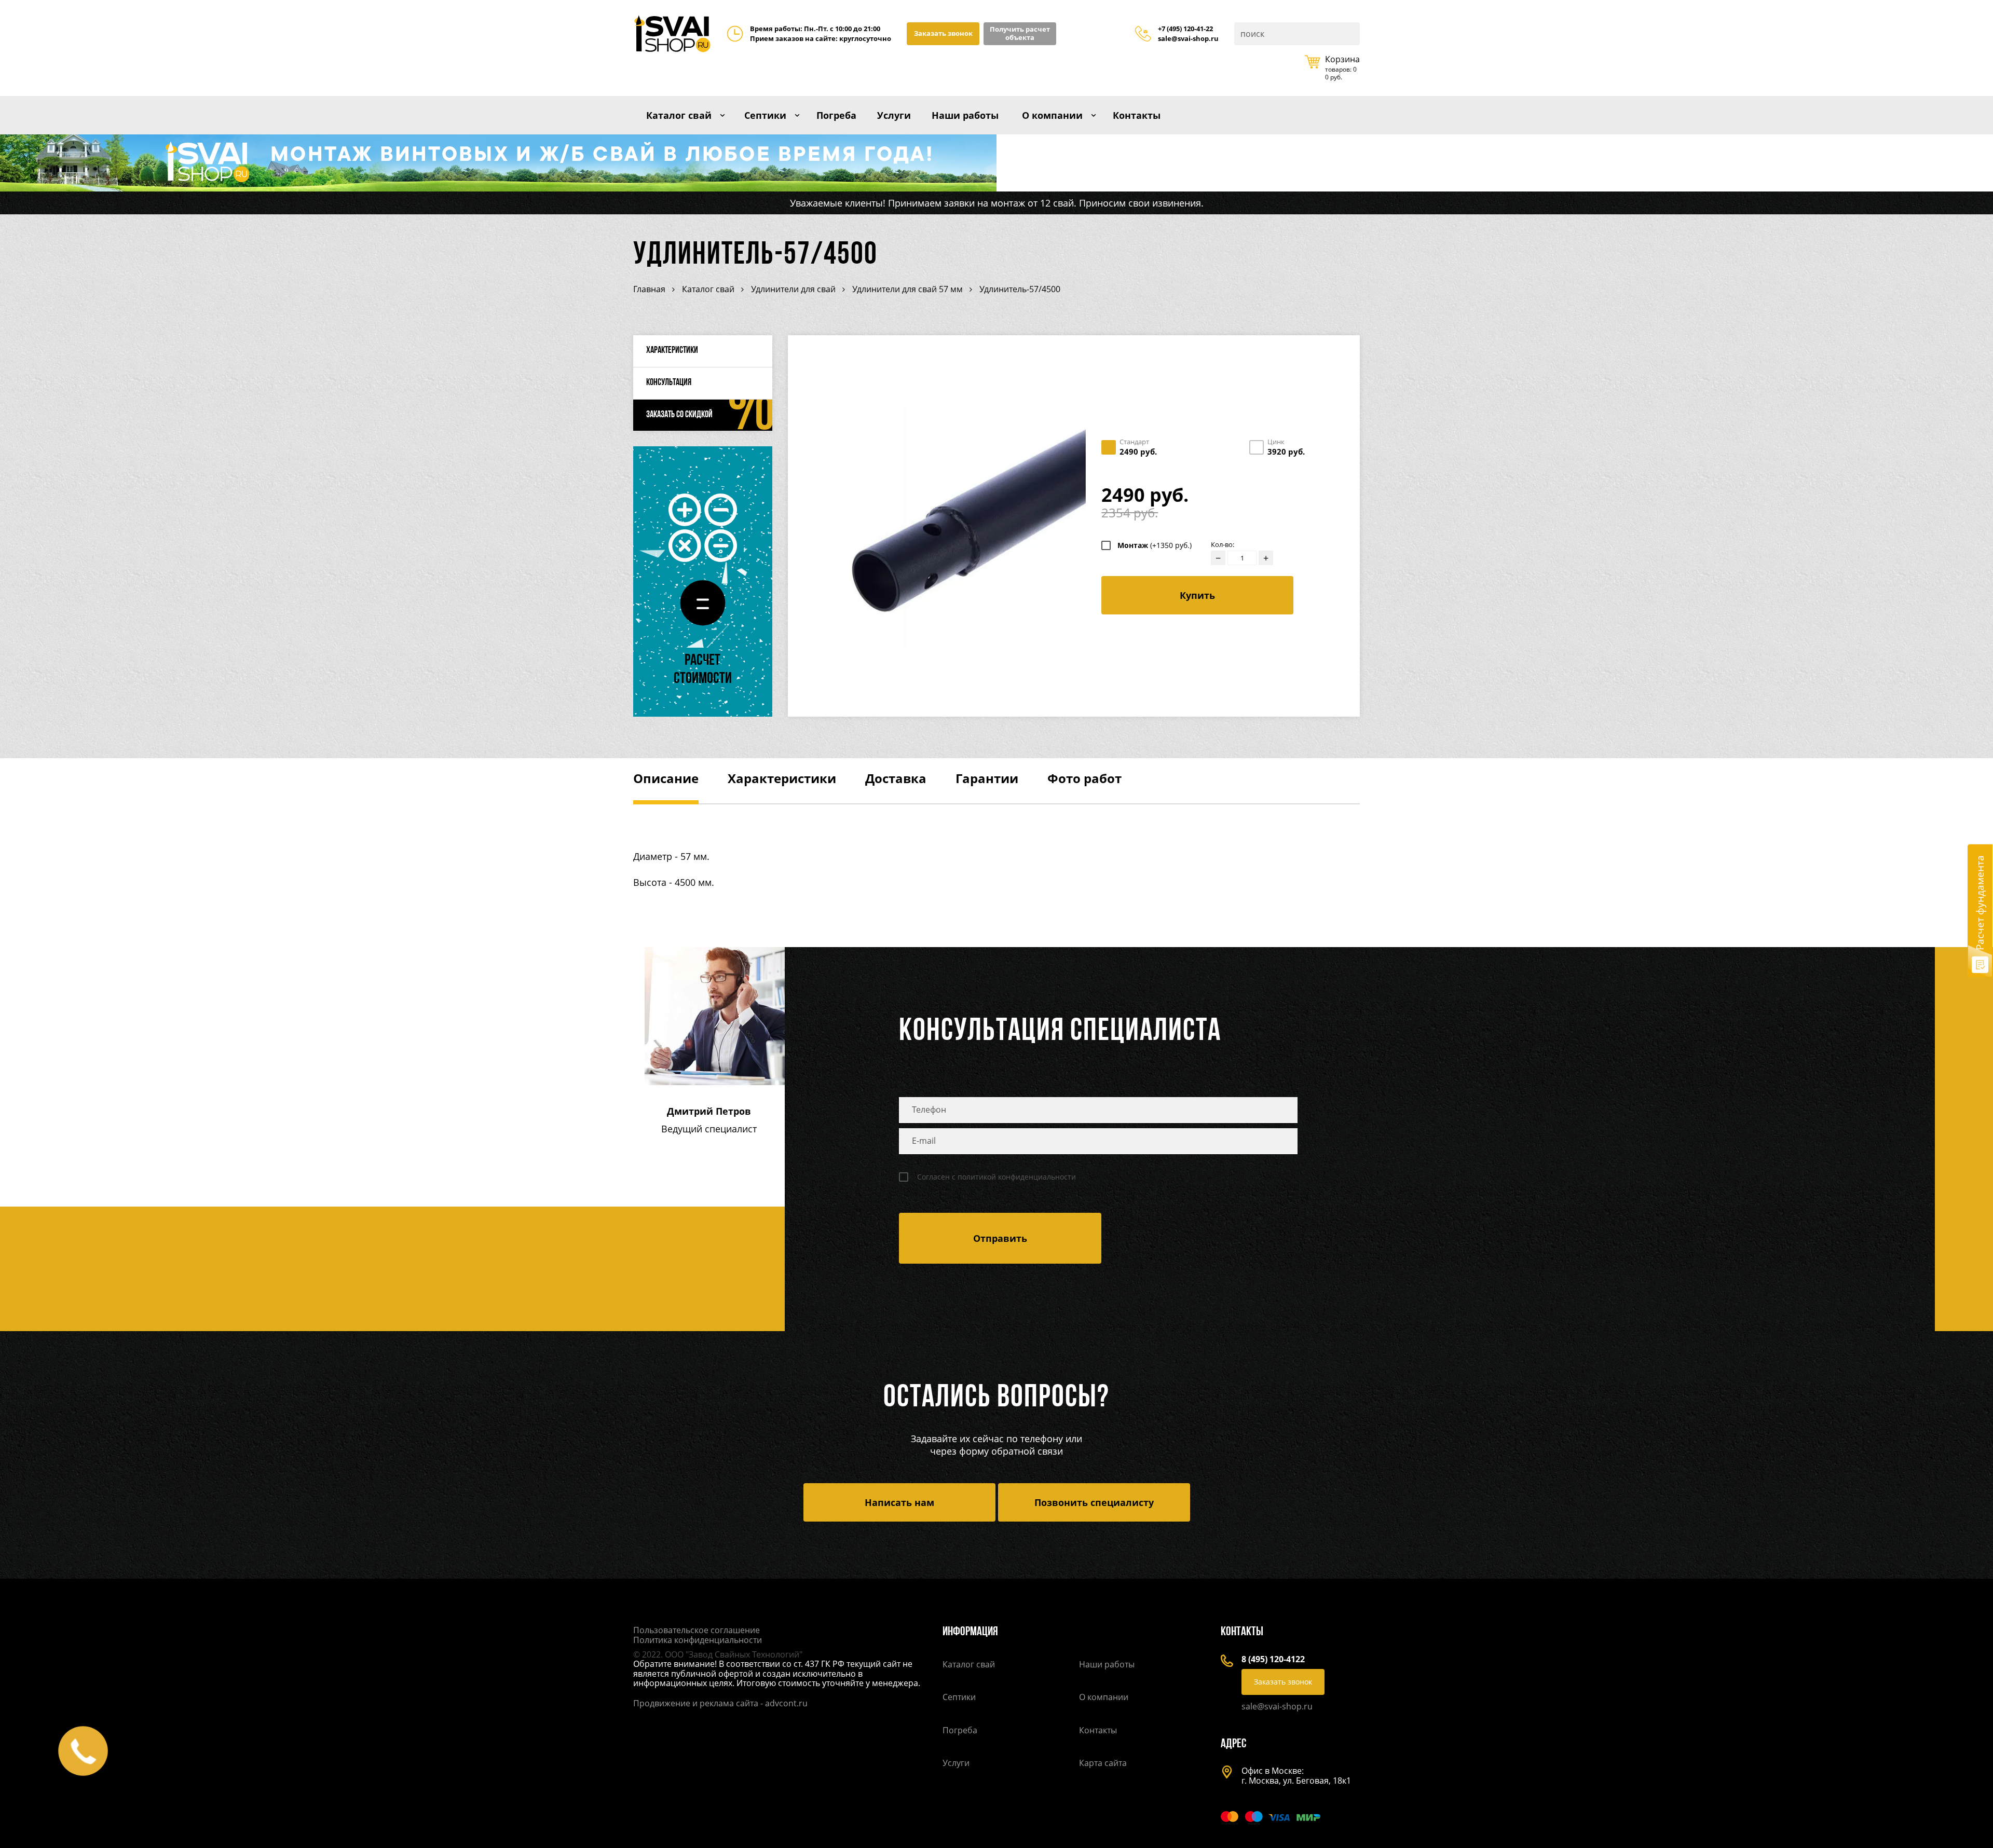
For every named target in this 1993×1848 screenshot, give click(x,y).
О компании (1052, 115)
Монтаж (1155, 545)
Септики (765, 115)
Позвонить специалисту (1094, 1502)
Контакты (1137, 115)
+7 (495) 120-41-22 (1185, 29)
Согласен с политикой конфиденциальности (996, 1177)
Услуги (894, 115)
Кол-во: (1223, 545)
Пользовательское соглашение (697, 1630)
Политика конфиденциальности (698, 1640)
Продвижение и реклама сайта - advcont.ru (720, 1703)
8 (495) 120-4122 (1273, 1659)
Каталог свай (679, 115)
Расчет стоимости (703, 670)
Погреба (836, 115)
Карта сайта (1103, 1763)
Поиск (1351, 34)
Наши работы (965, 115)
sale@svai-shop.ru (1188, 39)
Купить (1197, 595)
